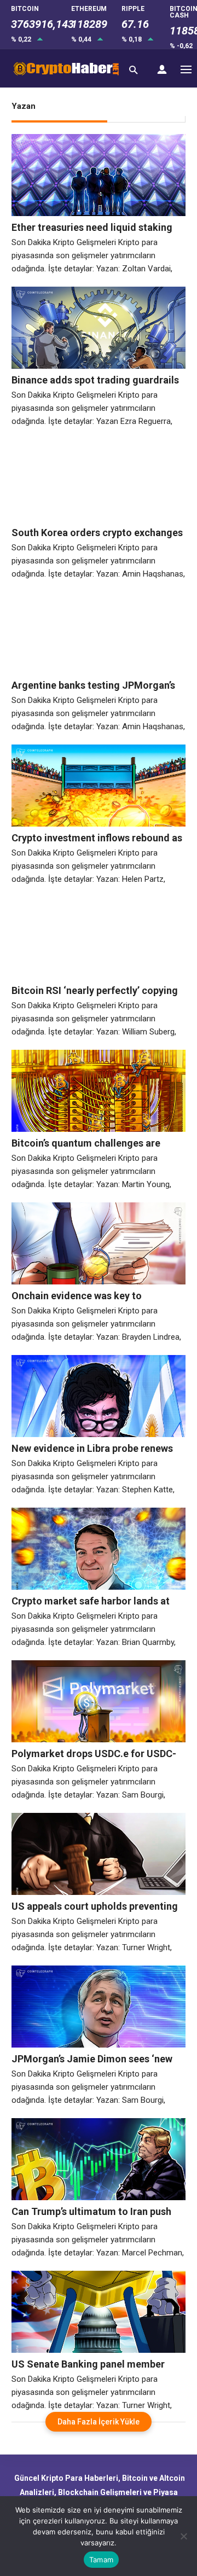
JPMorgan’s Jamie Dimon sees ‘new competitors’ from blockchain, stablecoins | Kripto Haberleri (92, 2059)
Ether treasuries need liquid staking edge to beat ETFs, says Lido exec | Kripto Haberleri (92, 228)
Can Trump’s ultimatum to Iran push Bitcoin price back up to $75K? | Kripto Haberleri (97, 2212)
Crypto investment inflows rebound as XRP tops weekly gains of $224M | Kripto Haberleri (97, 838)
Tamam (101, 2560)
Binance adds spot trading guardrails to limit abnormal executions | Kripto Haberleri (95, 380)
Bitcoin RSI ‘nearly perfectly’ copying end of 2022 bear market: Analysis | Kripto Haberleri (95, 991)
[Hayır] (183, 2536)
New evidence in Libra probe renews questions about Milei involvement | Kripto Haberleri (92, 1449)
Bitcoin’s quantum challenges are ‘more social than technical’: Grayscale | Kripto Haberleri (86, 1143)
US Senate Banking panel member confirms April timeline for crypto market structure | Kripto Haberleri (90, 2364)
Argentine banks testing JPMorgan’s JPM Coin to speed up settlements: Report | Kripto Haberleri (93, 685)
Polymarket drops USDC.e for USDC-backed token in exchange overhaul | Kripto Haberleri (94, 1754)
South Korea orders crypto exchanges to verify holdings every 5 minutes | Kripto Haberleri (97, 533)
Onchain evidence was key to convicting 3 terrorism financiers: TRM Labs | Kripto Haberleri (87, 1296)
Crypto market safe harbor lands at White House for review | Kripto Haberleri (91, 1601)
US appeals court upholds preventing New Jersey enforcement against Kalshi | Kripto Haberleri (95, 1906)
